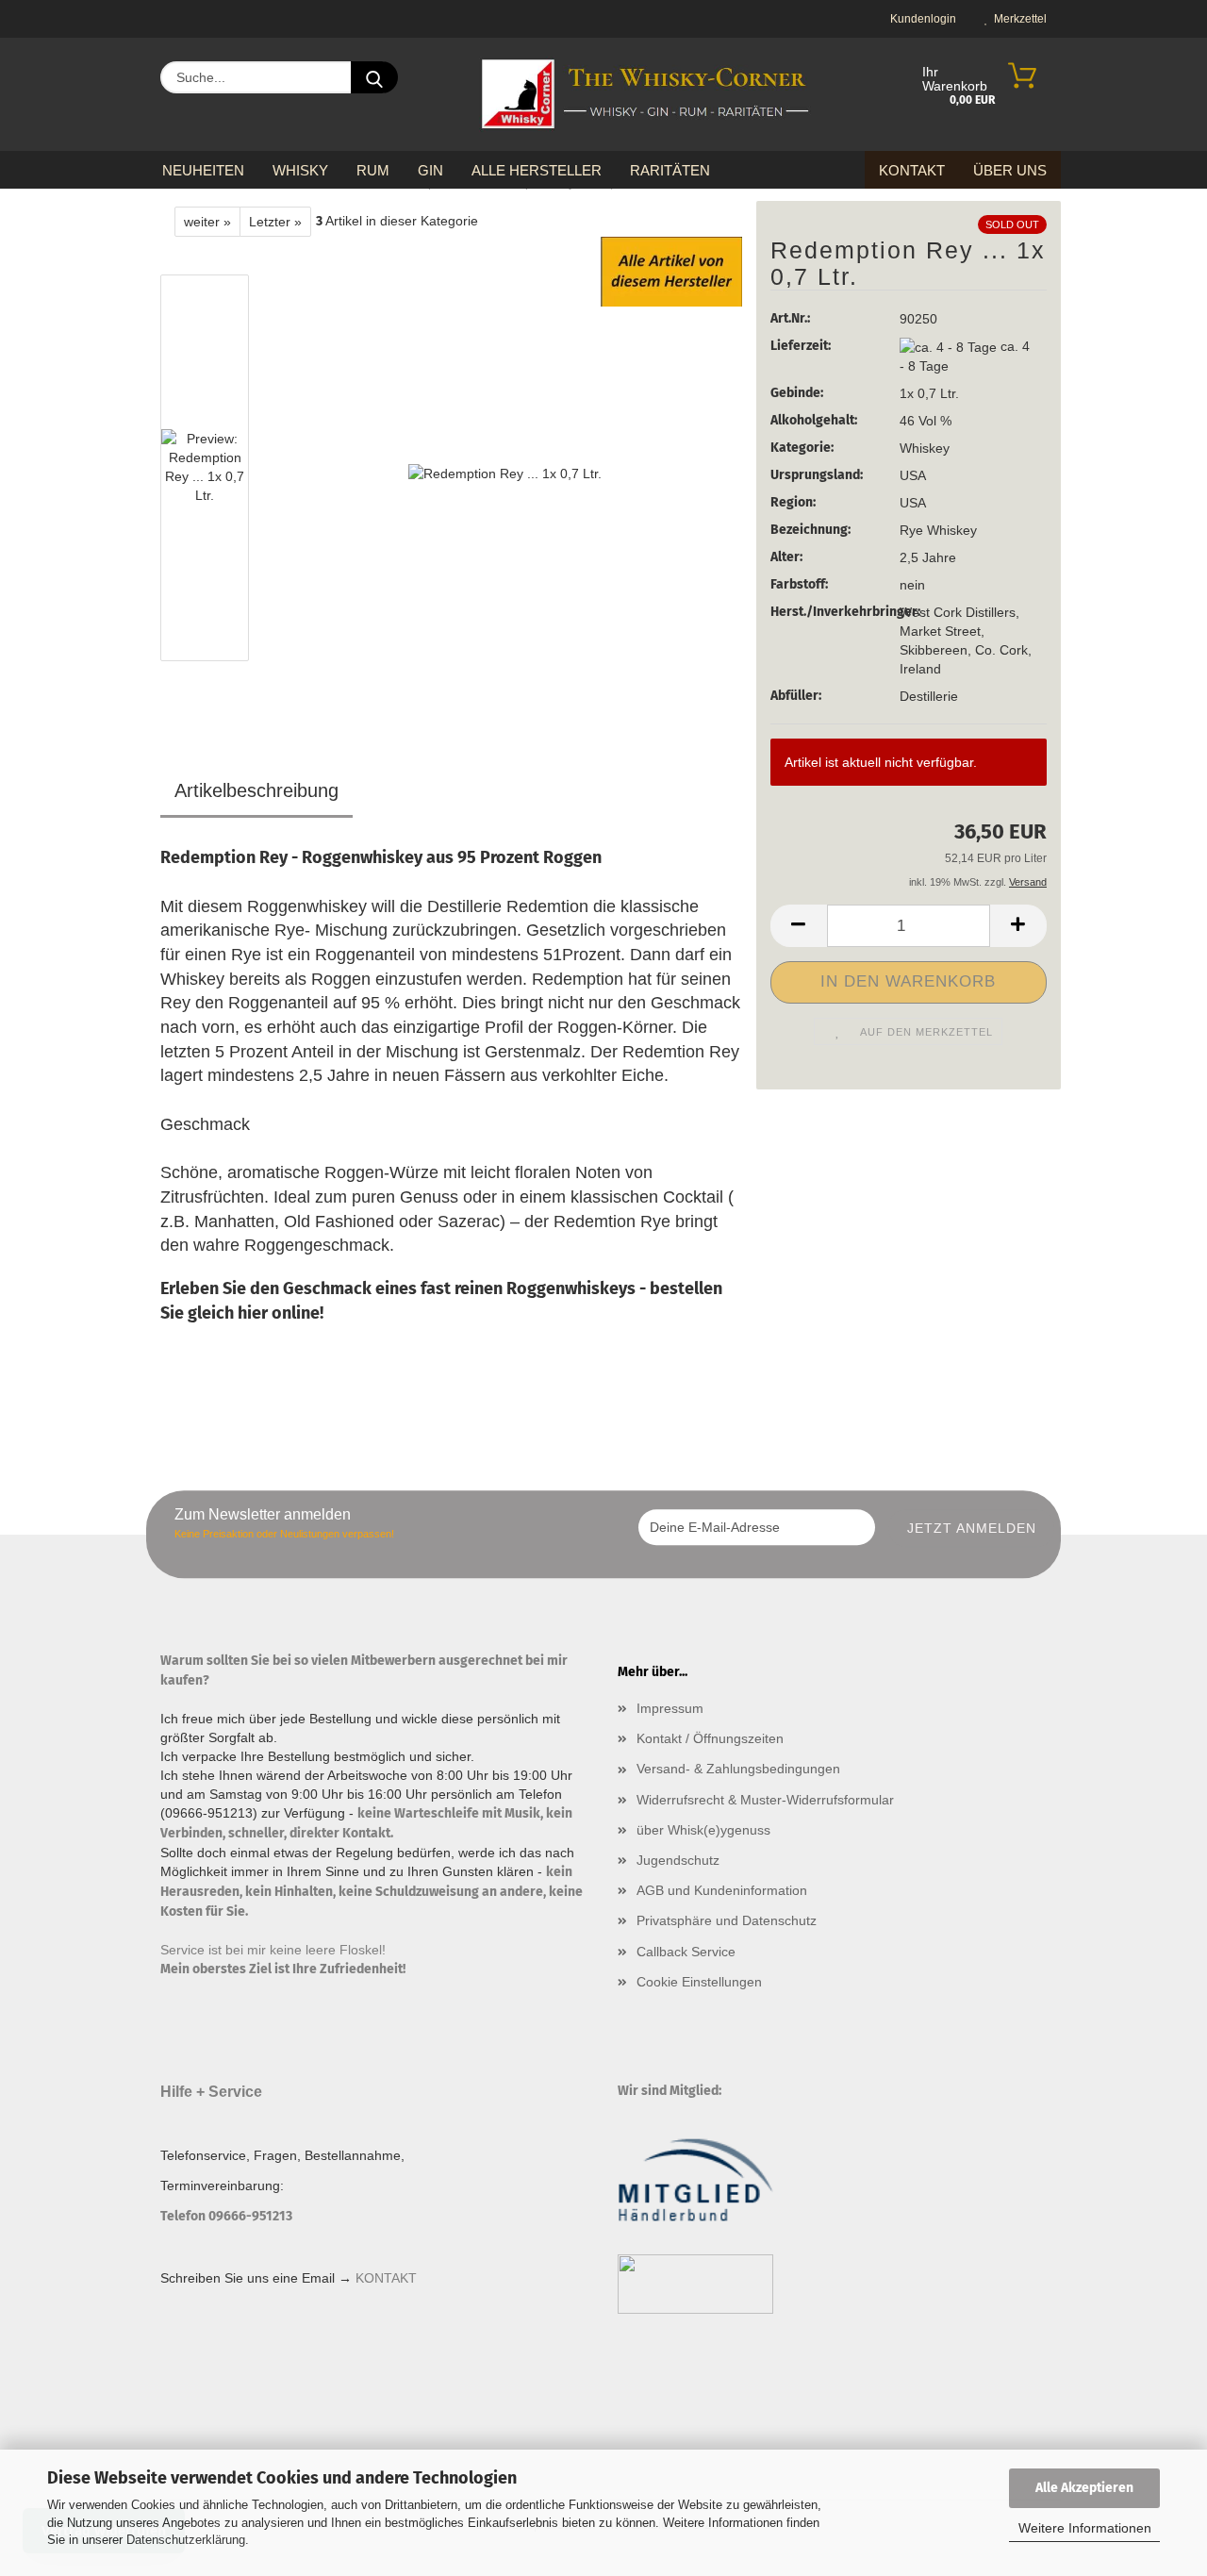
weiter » (207, 222)
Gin (430, 170)
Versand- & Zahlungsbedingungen (738, 1769)
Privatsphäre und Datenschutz (727, 1920)
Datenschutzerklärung (186, 2540)
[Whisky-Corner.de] (645, 94)
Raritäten (670, 170)
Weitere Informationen (1085, 2528)
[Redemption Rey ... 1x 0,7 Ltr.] (505, 472)
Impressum (670, 1708)
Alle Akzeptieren (1084, 2488)
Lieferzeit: (801, 346)
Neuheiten (203, 170)
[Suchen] (374, 77)
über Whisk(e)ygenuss (703, 1830)
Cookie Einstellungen (699, 1982)
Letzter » (275, 222)
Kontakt (912, 170)
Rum (373, 170)
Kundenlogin (920, 19)
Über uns (1010, 170)
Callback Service (686, 1952)
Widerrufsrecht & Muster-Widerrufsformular (765, 1800)
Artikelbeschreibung (256, 790)
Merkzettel (1017, 19)
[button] (799, 926)
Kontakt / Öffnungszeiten (710, 1738)
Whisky (300, 170)
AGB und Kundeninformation (722, 1890)
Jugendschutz (678, 1860)
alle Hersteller (537, 170)
